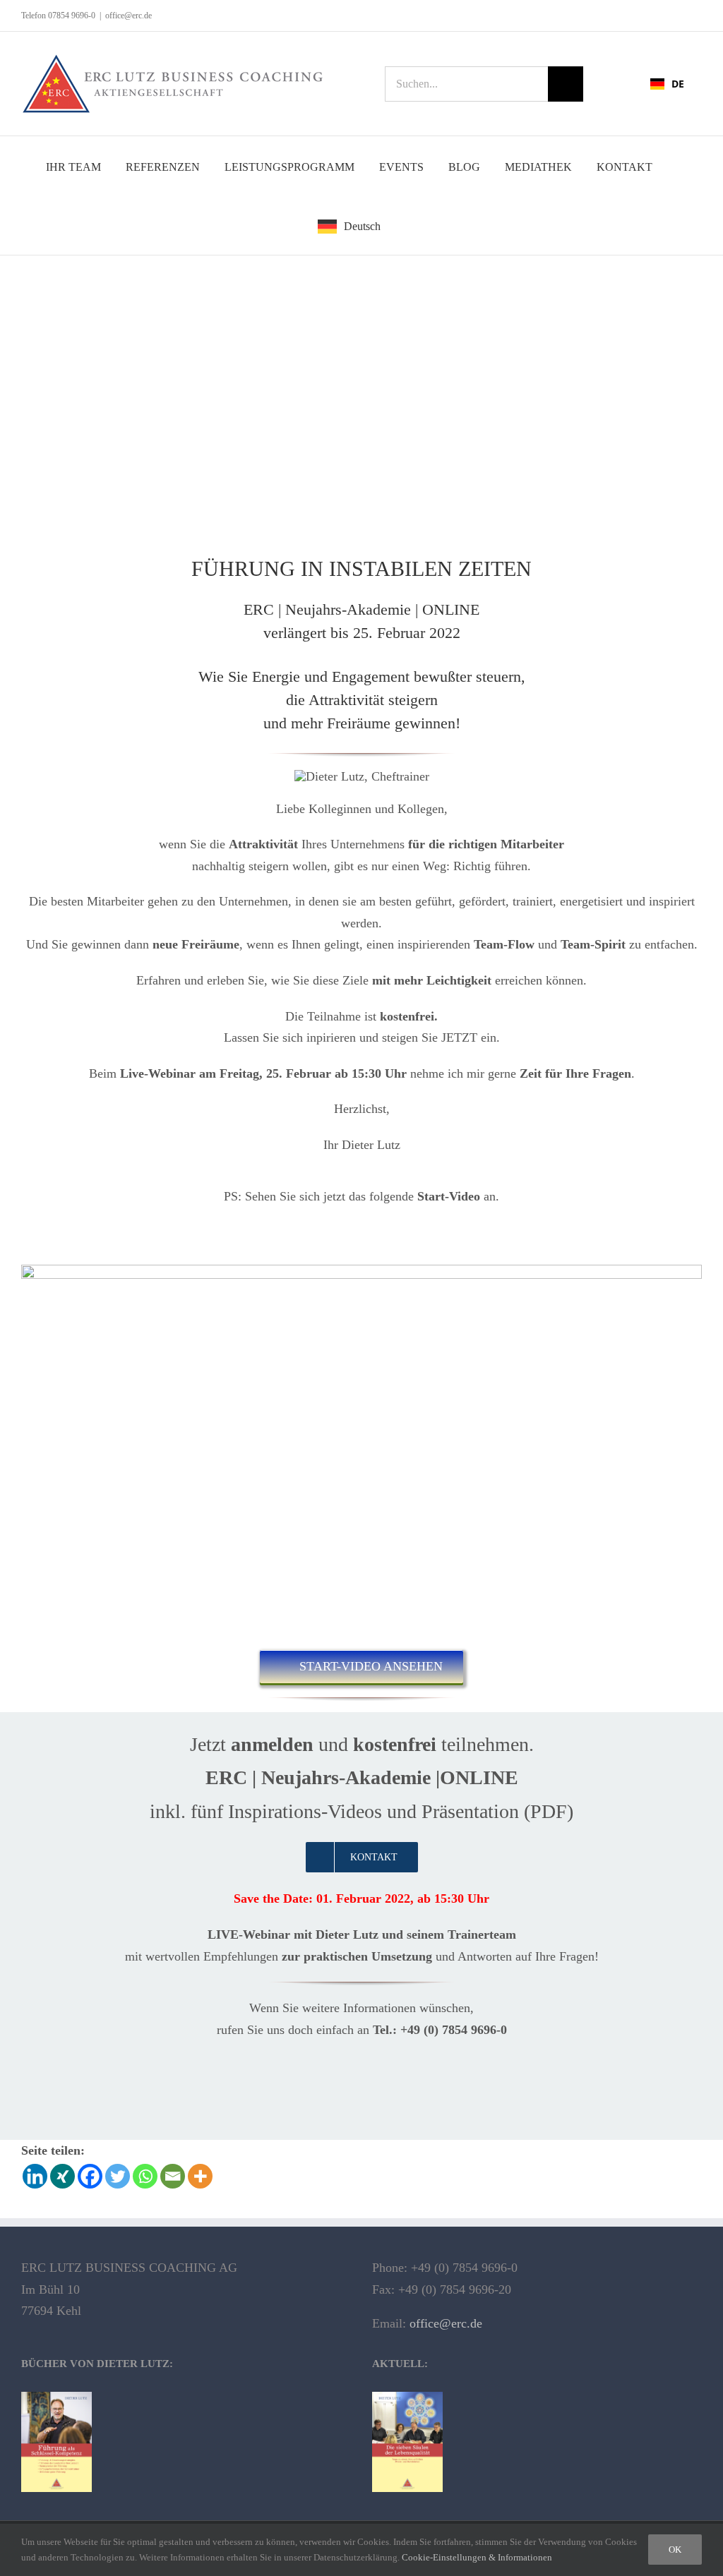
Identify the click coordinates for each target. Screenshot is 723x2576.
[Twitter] (118, 2176)
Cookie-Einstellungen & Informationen (478, 2557)
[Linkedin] (35, 2176)
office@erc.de (129, 16)
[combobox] (667, 84)
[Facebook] (90, 2176)
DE (678, 84)
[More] (200, 2176)
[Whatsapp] (145, 2176)
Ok (675, 2550)
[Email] (173, 2176)
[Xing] (62, 2176)
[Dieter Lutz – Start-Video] (361, 1271)
